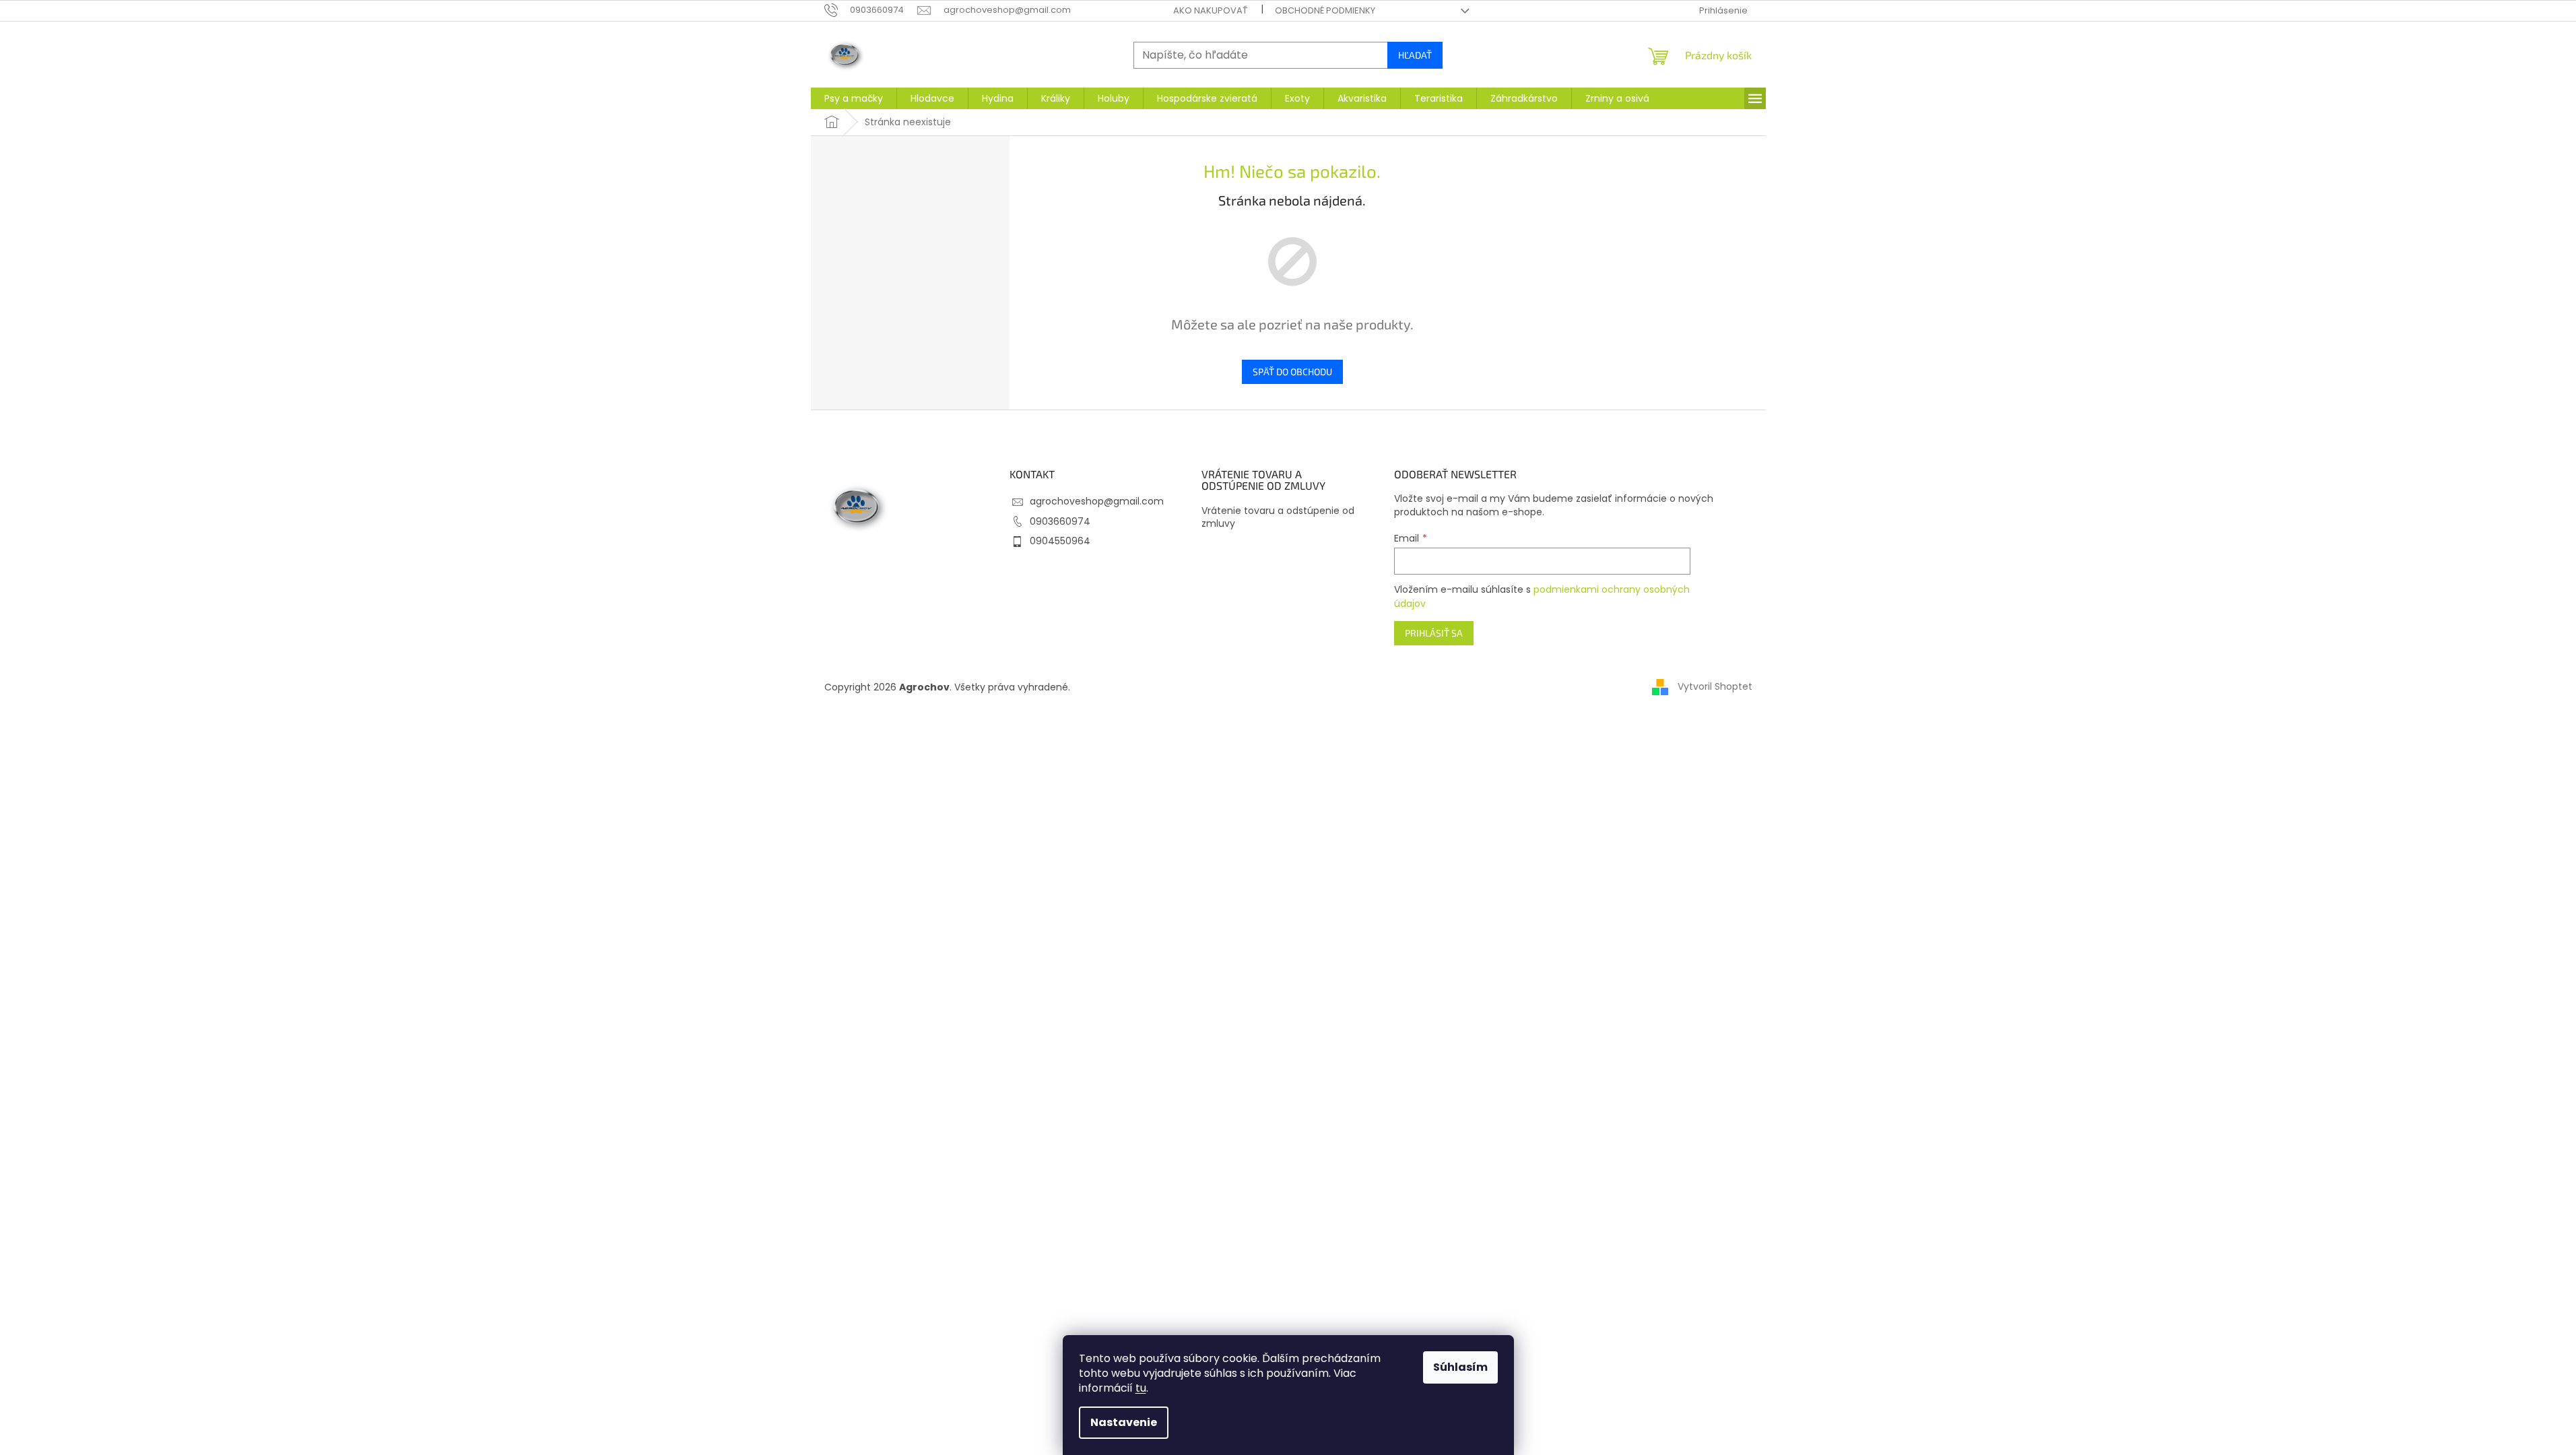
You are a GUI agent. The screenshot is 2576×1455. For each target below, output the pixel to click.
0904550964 (1060, 541)
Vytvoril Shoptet (1715, 686)
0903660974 (1060, 521)
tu (1141, 1388)
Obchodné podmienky (1325, 10)
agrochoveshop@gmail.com (1097, 501)
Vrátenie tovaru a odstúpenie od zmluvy (1278, 517)
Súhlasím (1460, 1367)
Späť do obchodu (1292, 371)
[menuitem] (854, 98)
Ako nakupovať (1211, 10)
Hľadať (1415, 55)
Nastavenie (1124, 1422)
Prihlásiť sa (1434, 633)
